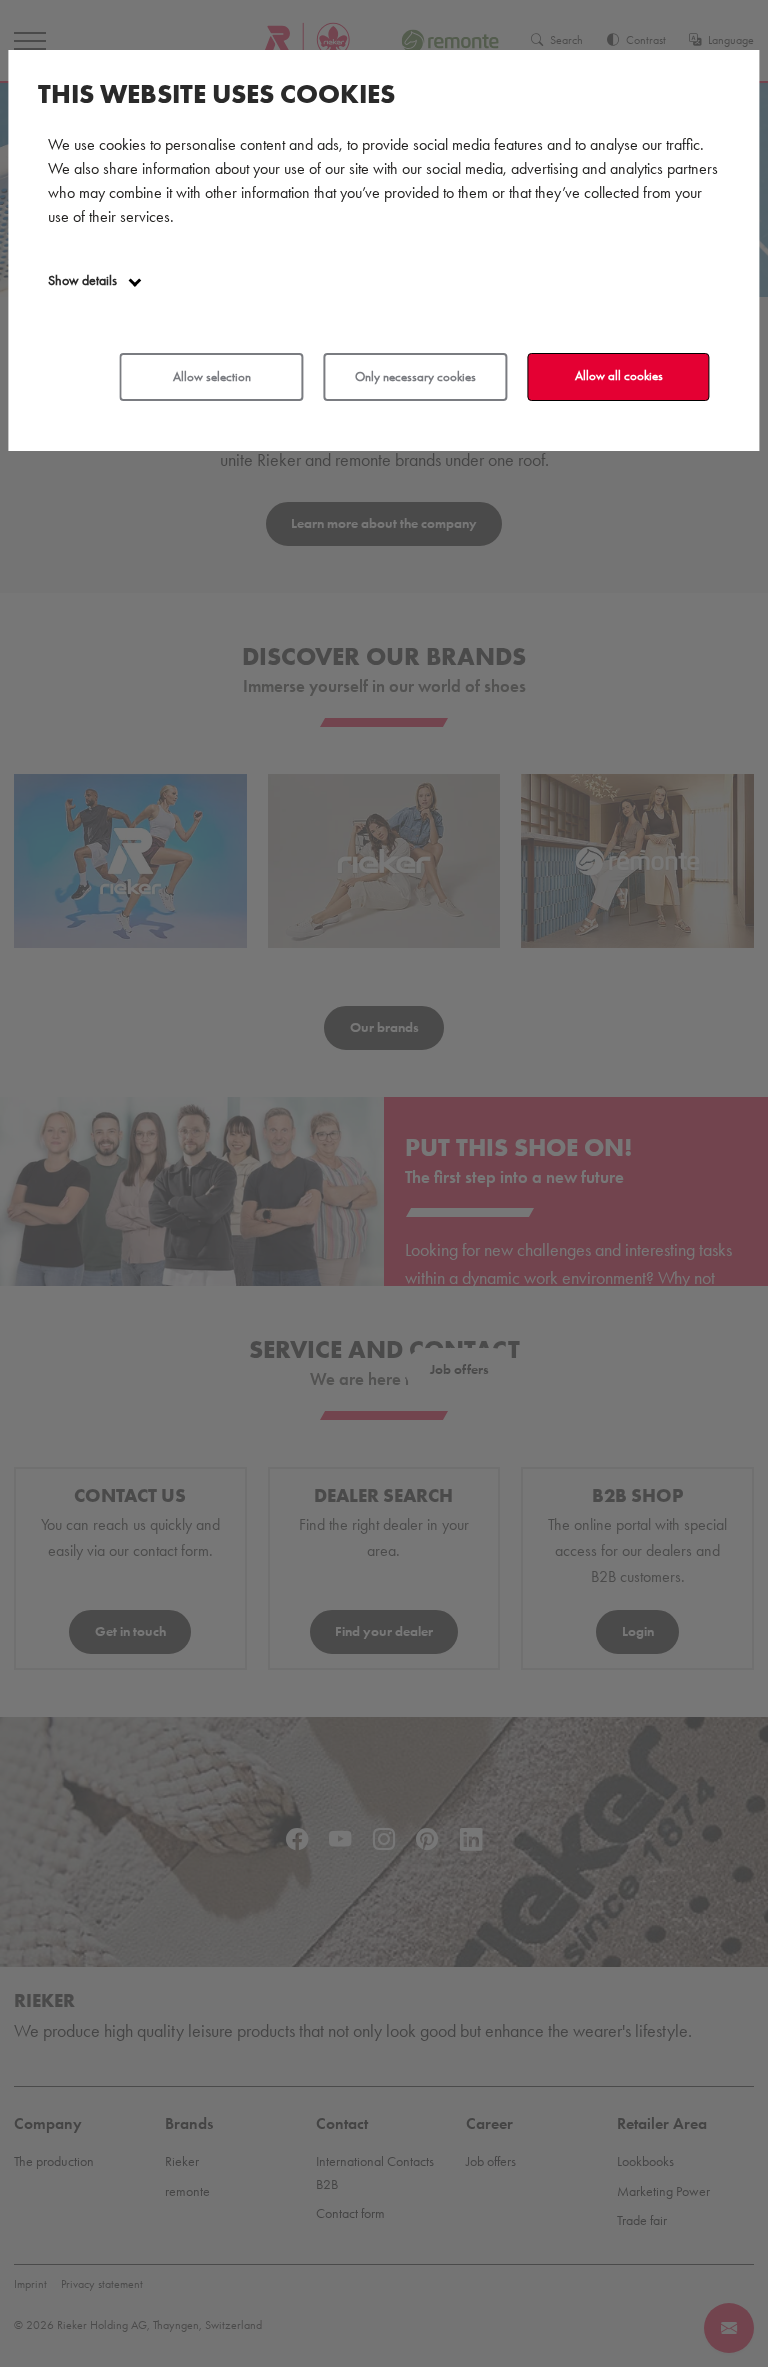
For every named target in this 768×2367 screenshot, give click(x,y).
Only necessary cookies (415, 376)
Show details (84, 280)
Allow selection (212, 376)
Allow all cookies (619, 375)
